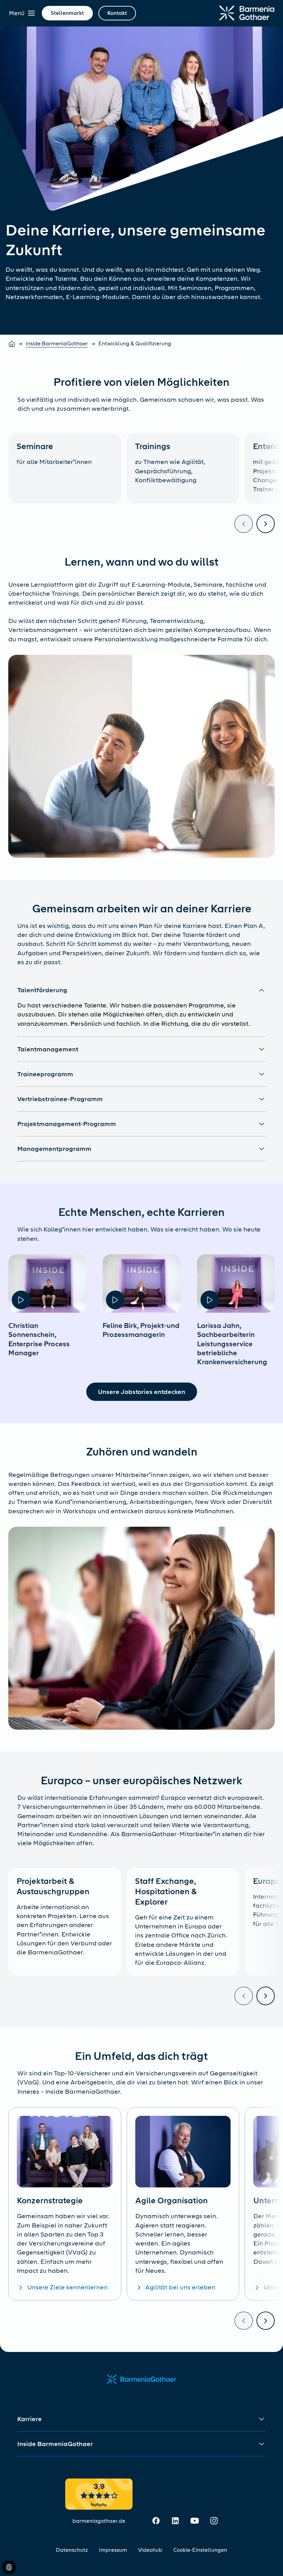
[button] (141, 990)
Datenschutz (72, 2550)
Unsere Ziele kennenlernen (67, 2287)
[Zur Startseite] (247, 13)
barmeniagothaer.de (99, 2521)
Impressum (113, 2550)
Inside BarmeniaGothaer (57, 344)
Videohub (150, 2550)
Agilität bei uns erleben (180, 2287)
